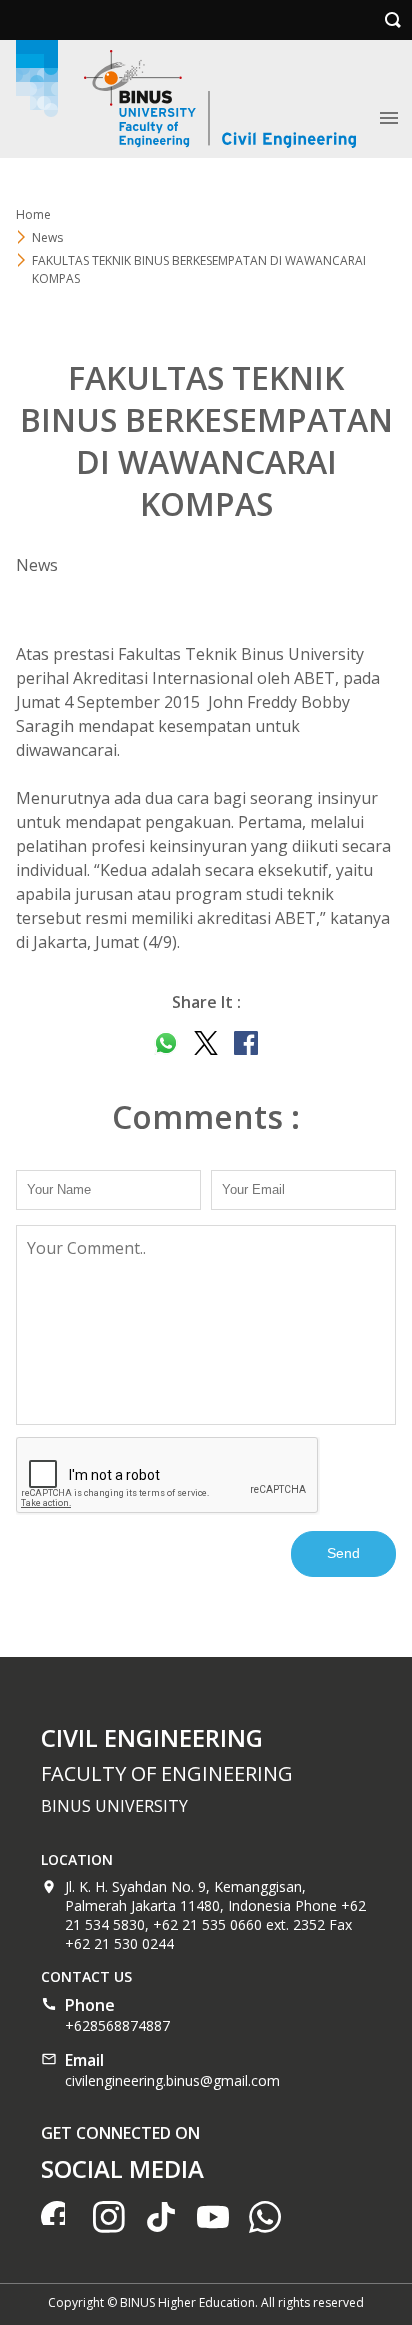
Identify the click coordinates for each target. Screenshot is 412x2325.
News (47, 237)
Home (33, 214)
